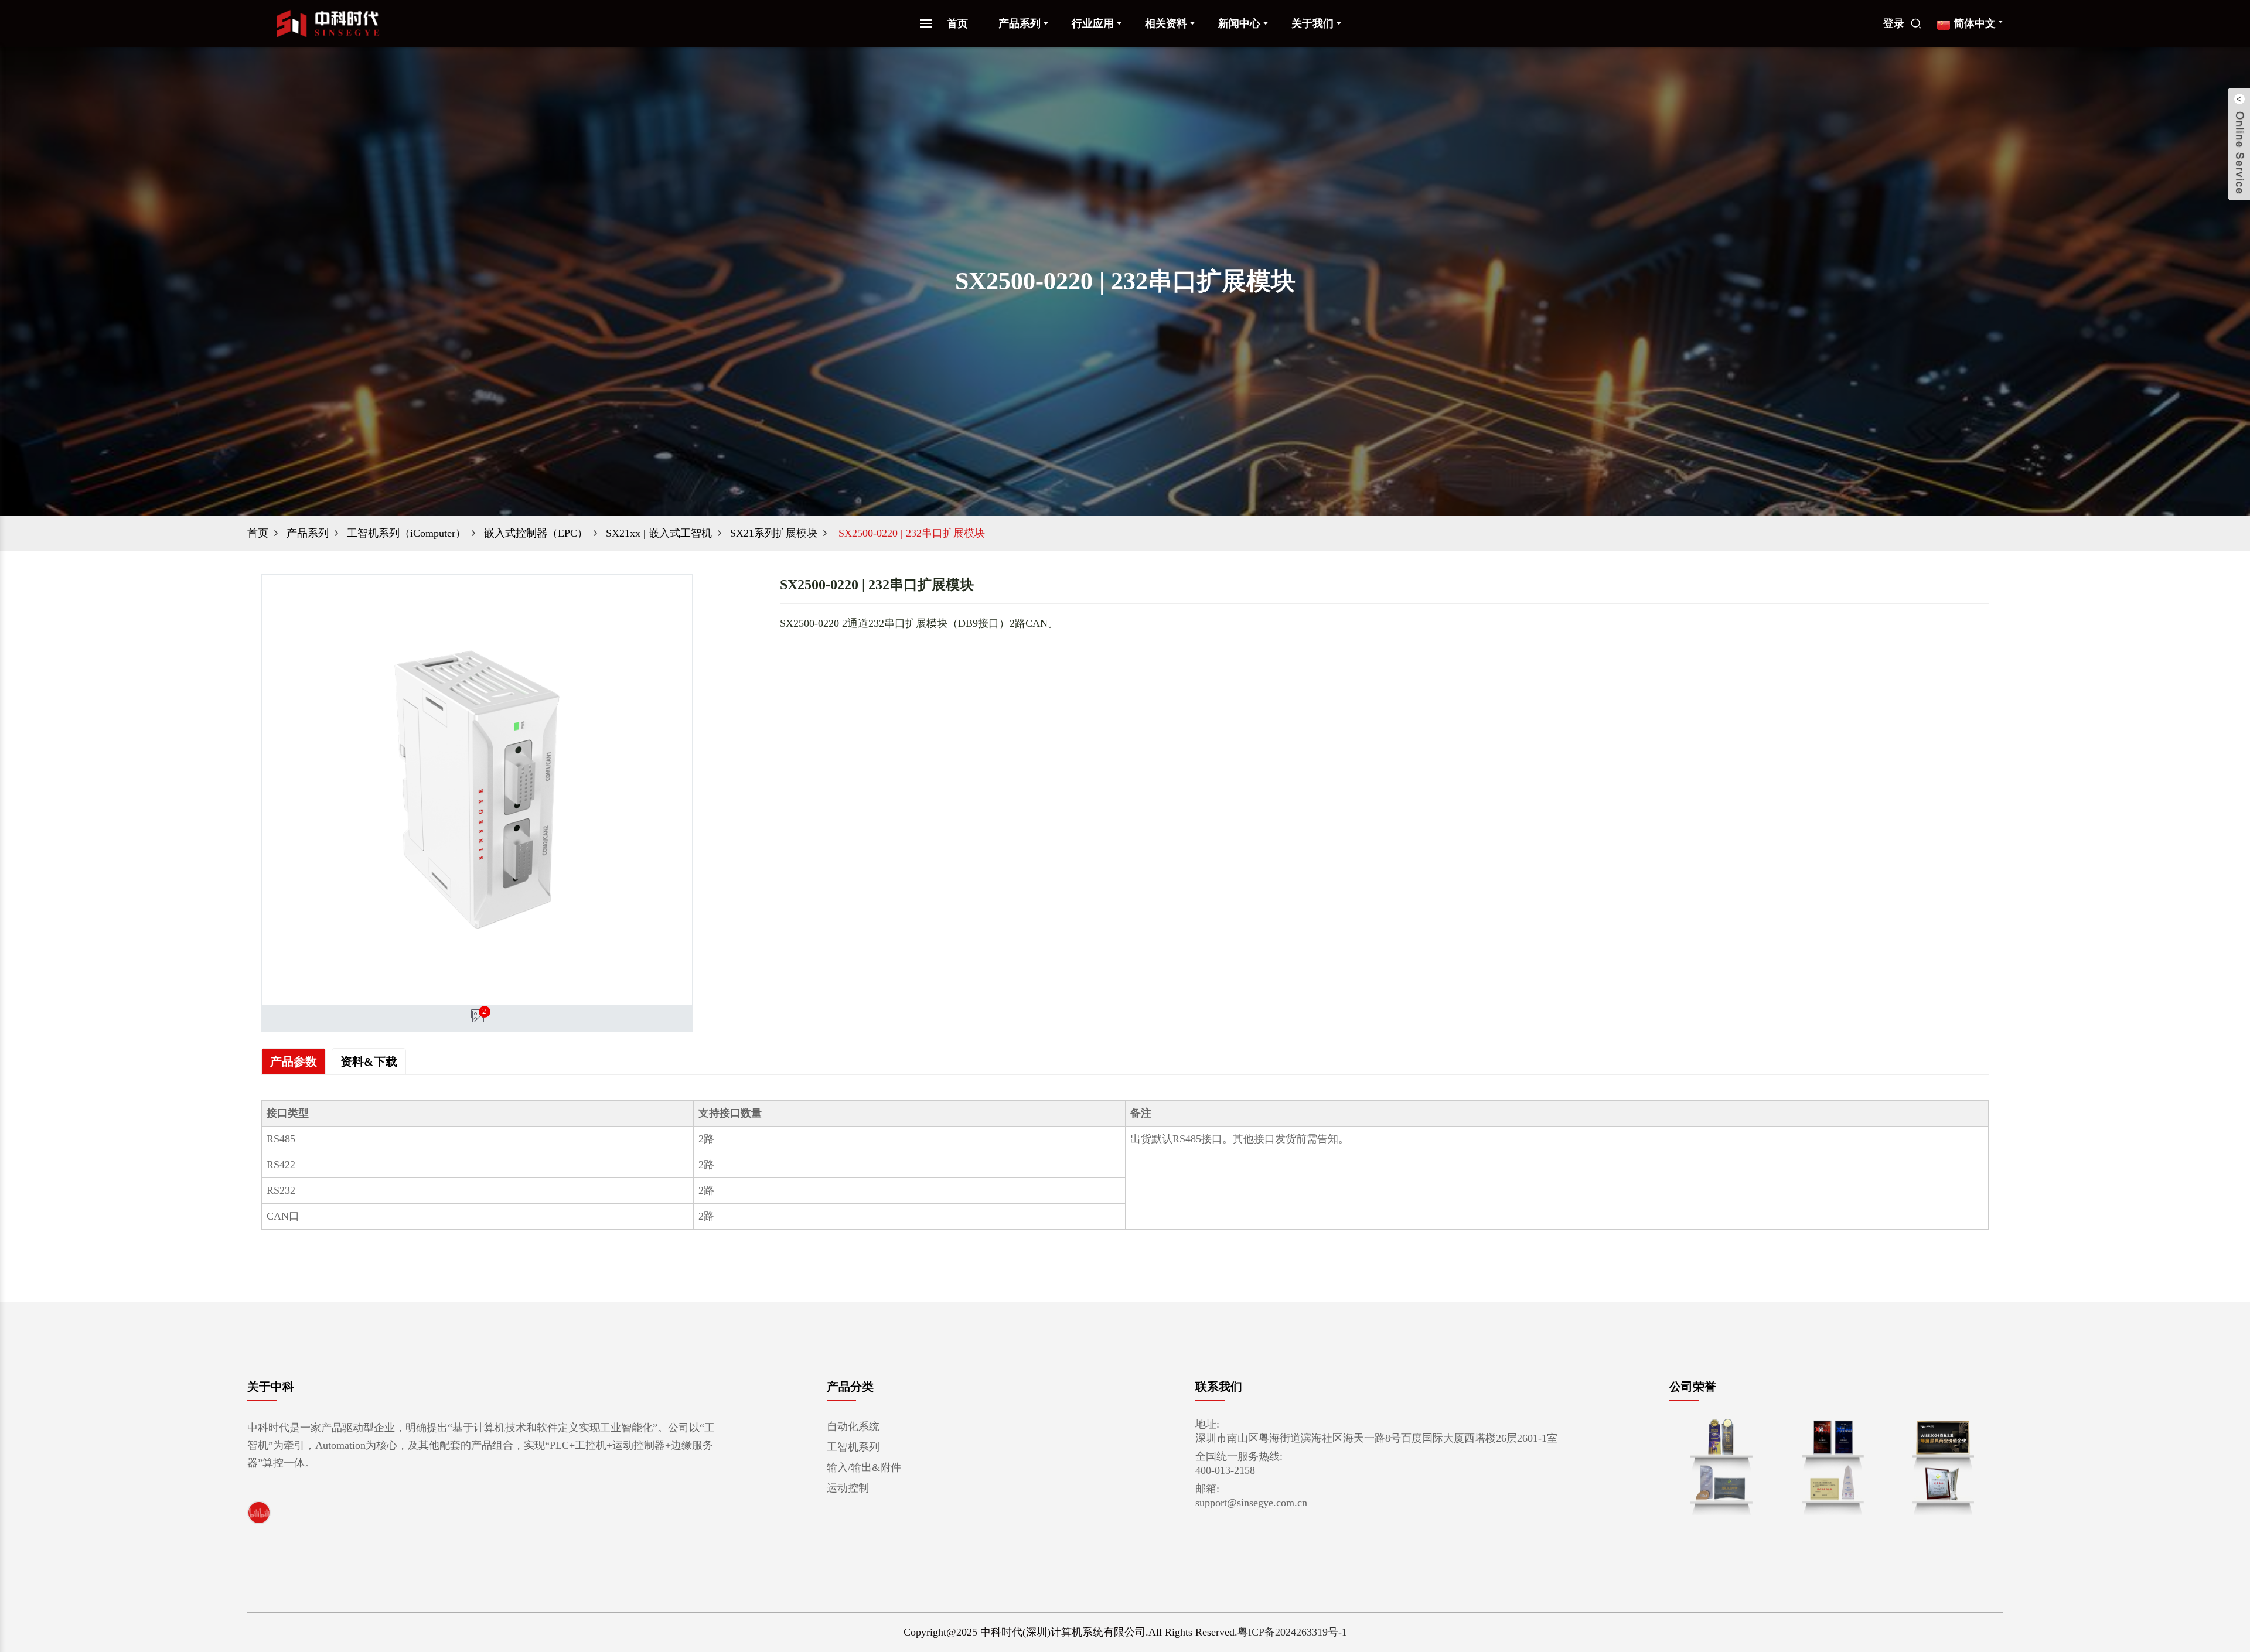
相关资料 (1166, 23)
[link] (259, 1512)
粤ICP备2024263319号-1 (1292, 1632)
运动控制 (848, 1488)
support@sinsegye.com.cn (1251, 1503)
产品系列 (1020, 23)
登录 (1894, 23)
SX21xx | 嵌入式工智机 (659, 533)
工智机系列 (853, 1447)
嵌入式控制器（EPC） (536, 533)
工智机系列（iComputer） (406, 533)
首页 (957, 23)
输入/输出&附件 (864, 1467)
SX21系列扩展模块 (774, 533)
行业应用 (1093, 23)
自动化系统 (853, 1426)
